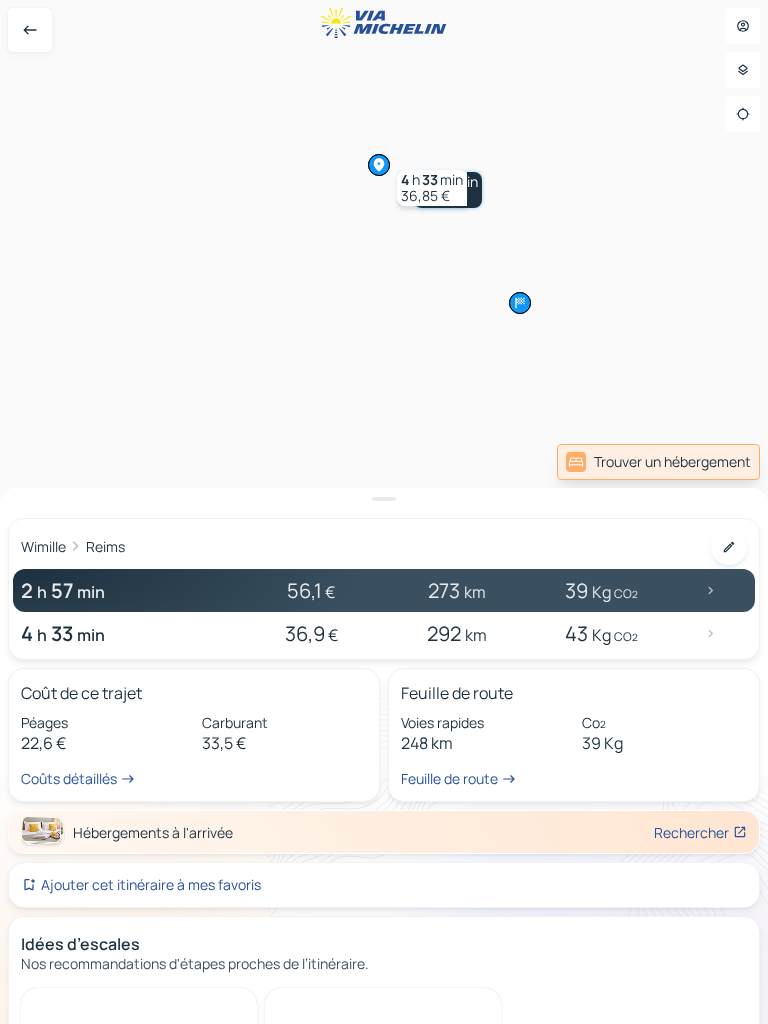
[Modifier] (729, 547)
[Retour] (30, 30)
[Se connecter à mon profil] (743, 26)
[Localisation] (743, 114)
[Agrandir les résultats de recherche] (384, 499)
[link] (658, 462)
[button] (432, 188)
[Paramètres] (743, 70)
